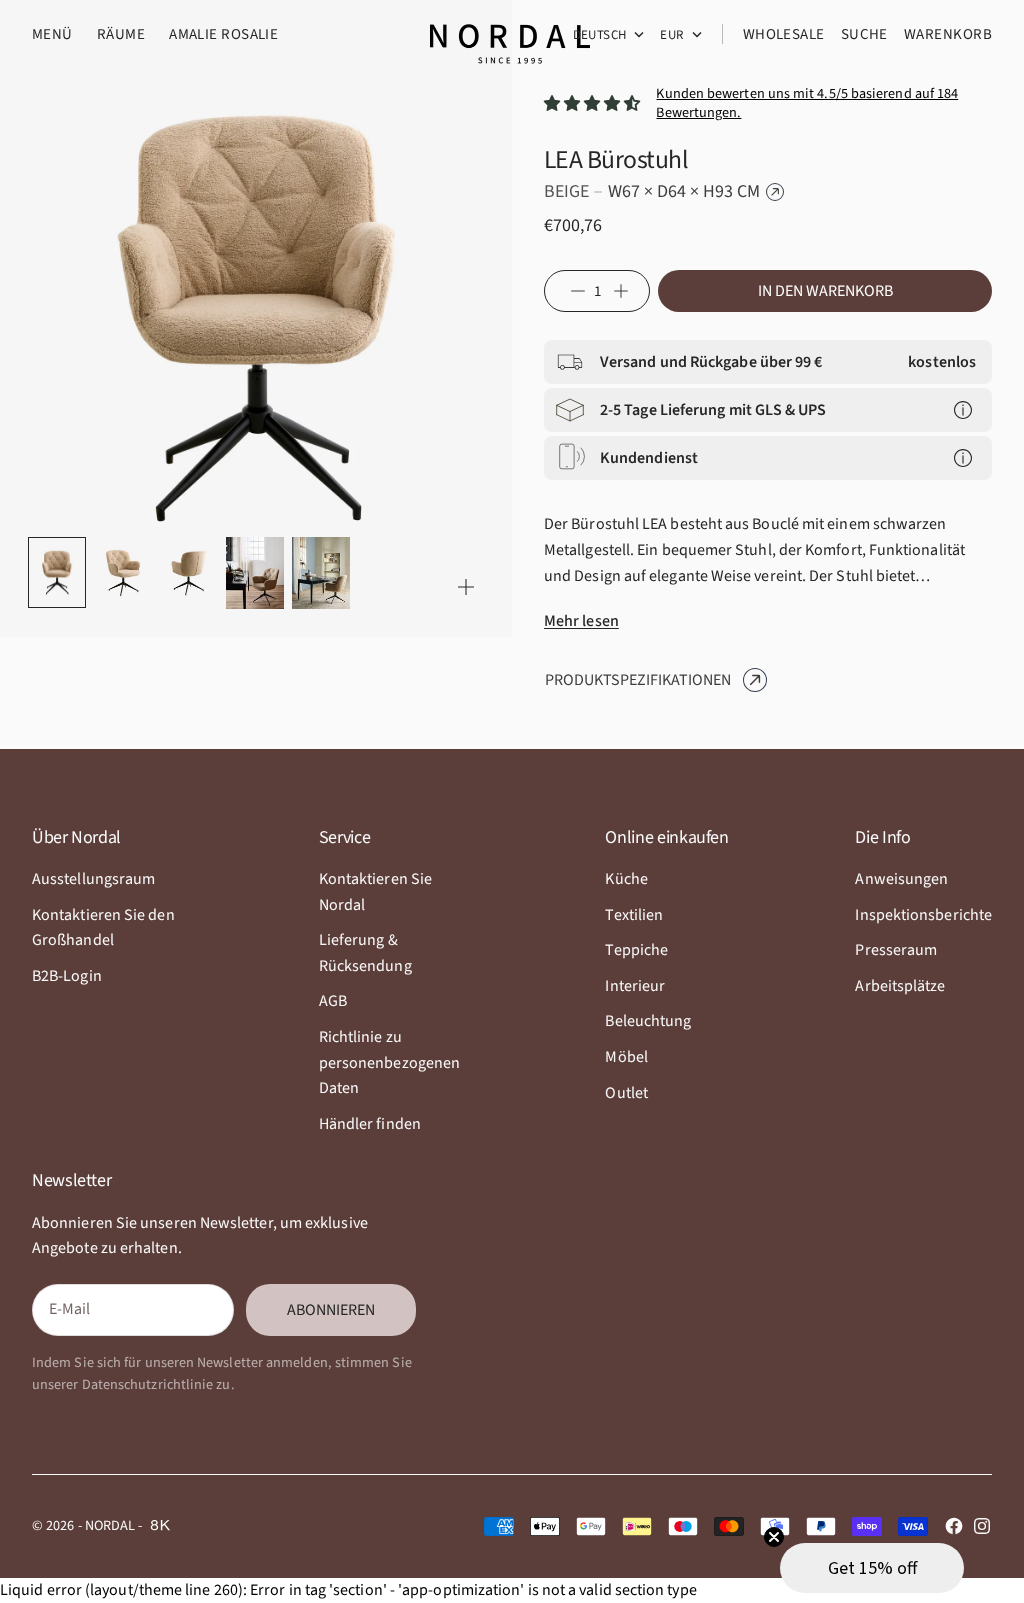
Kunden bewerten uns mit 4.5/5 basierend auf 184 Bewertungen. (807, 103)
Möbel (626, 1057)
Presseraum (896, 950)
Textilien (634, 915)
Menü (52, 34)
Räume (121, 34)
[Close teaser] (774, 1537)
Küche (626, 879)
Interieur (635, 986)
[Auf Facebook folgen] (954, 1526)
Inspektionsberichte (923, 915)
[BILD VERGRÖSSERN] (466, 587)
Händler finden (370, 1124)
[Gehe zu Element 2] (123, 573)
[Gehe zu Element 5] (321, 573)
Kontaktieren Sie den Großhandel (103, 928)
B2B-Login (67, 976)
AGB (333, 1001)
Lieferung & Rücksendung (365, 953)
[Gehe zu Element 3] (189, 573)
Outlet (626, 1093)
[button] (872, 1568)
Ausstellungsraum (93, 879)
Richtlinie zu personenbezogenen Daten (389, 1062)
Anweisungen (901, 879)
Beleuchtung (648, 1021)
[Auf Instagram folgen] (982, 1526)
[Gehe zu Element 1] (57, 573)
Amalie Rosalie (223, 34)
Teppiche (636, 950)
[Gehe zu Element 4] (255, 573)
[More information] (963, 410)
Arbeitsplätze (900, 986)
